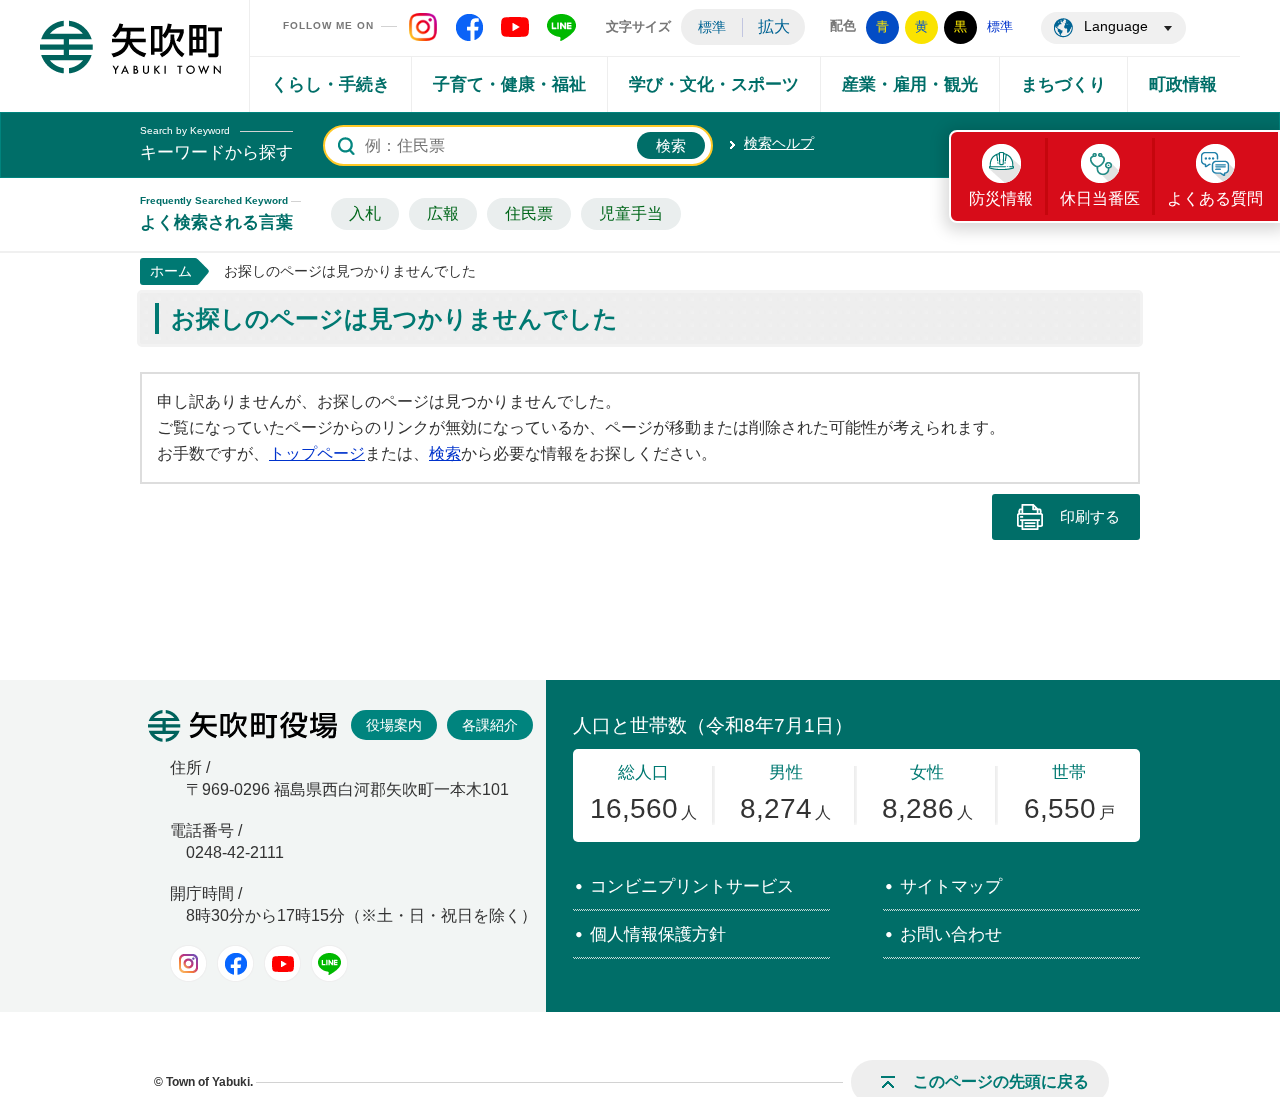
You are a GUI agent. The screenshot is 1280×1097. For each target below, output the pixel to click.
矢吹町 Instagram (423, 27)
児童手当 (631, 213)
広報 (443, 213)
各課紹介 (490, 725)
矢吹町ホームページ (131, 47)
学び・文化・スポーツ (714, 84)
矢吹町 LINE (561, 27)
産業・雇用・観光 (910, 84)
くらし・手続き (330, 84)
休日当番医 (1100, 198)
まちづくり (1063, 84)
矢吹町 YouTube (515, 27)
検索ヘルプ (779, 143)
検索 (445, 453)
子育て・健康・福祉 (509, 84)
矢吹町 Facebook (469, 27)
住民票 (529, 213)
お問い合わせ (951, 934)
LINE (329, 963)
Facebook (235, 963)
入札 (365, 213)
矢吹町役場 (242, 726)
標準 (712, 27)
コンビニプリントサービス (692, 886)
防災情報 (1001, 198)
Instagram (188, 963)
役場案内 (394, 725)
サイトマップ (951, 886)
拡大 (774, 26)
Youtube (282, 963)
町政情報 (1183, 84)
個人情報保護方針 (658, 934)
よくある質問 (1215, 198)
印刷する (1090, 517)
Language (1116, 26)
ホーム (171, 271)
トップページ (317, 453)
